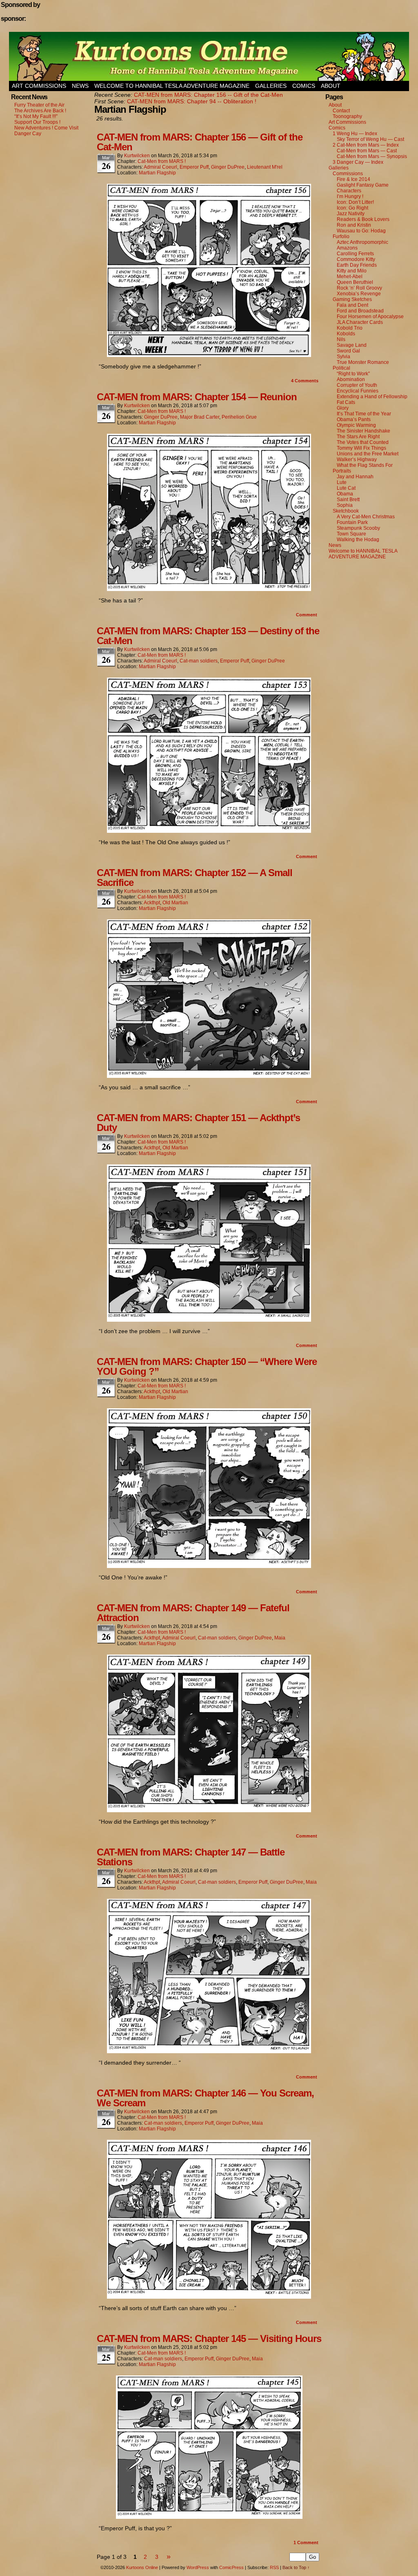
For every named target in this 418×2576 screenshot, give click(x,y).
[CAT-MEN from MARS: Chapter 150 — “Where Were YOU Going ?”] (209, 1566)
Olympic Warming (356, 425)
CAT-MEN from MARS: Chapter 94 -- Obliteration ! (192, 101)
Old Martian (175, 903)
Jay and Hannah (355, 477)
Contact (341, 111)
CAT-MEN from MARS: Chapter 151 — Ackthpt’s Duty (198, 1123)
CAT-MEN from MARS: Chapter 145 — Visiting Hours (209, 2338)
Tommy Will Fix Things (361, 448)
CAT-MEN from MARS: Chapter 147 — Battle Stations (191, 1857)
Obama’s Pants (354, 419)
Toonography (347, 116)
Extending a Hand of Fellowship (372, 397)
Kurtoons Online (209, 56)
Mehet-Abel (350, 277)
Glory (343, 408)
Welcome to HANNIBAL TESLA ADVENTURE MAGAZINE (172, 86)
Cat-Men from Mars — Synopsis (372, 156)
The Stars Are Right (358, 437)
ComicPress (231, 2567)
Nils (341, 339)
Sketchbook (346, 511)
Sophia (345, 505)
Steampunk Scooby (358, 528)
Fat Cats (346, 402)
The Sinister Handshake (364, 431)
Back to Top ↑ (296, 2567)
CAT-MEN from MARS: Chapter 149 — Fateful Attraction (193, 1613)
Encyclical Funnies (358, 391)
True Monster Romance (363, 362)
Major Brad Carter (200, 417)
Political (341, 368)
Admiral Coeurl (160, 167)
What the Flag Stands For (365, 465)
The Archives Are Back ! (40, 111)
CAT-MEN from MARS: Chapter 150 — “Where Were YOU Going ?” (207, 1366)
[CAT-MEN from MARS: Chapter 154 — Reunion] (209, 589)
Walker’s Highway (357, 459)
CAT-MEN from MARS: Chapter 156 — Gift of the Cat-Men (200, 142)
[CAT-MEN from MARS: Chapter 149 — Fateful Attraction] (209, 1810)
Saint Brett (348, 500)
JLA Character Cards (360, 322)
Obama (345, 494)
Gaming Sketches (352, 299)
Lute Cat (346, 488)
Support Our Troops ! (37, 122)
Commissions (348, 174)
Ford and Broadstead (360, 311)
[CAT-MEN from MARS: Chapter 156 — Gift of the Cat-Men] (209, 355)
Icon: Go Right (352, 208)
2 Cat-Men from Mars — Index (366, 145)
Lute (342, 482)
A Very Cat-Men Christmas (366, 517)
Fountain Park (352, 522)
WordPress (198, 2567)
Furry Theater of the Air (39, 105)
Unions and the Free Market (368, 454)
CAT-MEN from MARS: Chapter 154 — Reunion (197, 397)
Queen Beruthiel (355, 282)
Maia (280, 1638)
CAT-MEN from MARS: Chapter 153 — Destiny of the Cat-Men (208, 636)
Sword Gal (348, 351)
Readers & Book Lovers (363, 219)
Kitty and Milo (352, 271)
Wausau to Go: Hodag (361, 231)
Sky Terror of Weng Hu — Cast (370, 139)
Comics (304, 86)
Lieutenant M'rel (265, 167)
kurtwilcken (137, 156)
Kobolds (346, 334)
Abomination (351, 379)
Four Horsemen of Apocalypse (370, 317)
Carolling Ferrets (355, 254)
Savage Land (352, 345)
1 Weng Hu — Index (355, 134)
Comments (305, 381)
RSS (274, 2567)
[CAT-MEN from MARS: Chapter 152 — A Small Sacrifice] (209, 1076)
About (331, 86)
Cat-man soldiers (199, 661)
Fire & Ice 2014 (354, 179)
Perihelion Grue (239, 417)
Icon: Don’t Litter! (355, 202)
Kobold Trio (350, 328)
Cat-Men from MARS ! (162, 161)
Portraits (342, 471)
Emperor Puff (194, 167)
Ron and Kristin (354, 225)
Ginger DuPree (228, 167)
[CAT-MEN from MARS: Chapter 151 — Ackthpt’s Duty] (209, 1320)
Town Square (351, 534)
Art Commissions (39, 86)
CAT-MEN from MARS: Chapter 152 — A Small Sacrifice (195, 878)
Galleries (271, 86)
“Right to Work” (353, 374)
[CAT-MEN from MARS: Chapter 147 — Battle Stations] (209, 2051)
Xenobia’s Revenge (359, 294)
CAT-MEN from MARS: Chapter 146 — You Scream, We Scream (205, 2098)
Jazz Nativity (351, 214)
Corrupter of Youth (357, 385)
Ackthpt (152, 903)
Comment (307, 615)
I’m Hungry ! (350, 196)
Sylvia (344, 357)
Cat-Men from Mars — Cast (367, 151)
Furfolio (341, 236)
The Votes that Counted (363, 442)
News (80, 86)
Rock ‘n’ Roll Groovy (359, 288)
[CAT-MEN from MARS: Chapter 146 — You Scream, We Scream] (209, 2297)
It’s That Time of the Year (364, 414)
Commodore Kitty (356, 259)
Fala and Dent (352, 305)
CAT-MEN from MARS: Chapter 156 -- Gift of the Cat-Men (208, 95)
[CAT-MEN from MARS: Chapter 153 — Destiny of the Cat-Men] (209, 831)
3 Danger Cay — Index (358, 162)
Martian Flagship (157, 173)
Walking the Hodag (358, 540)
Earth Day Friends (357, 265)
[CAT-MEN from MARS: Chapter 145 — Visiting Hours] (209, 2517)
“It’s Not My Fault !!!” (36, 116)
